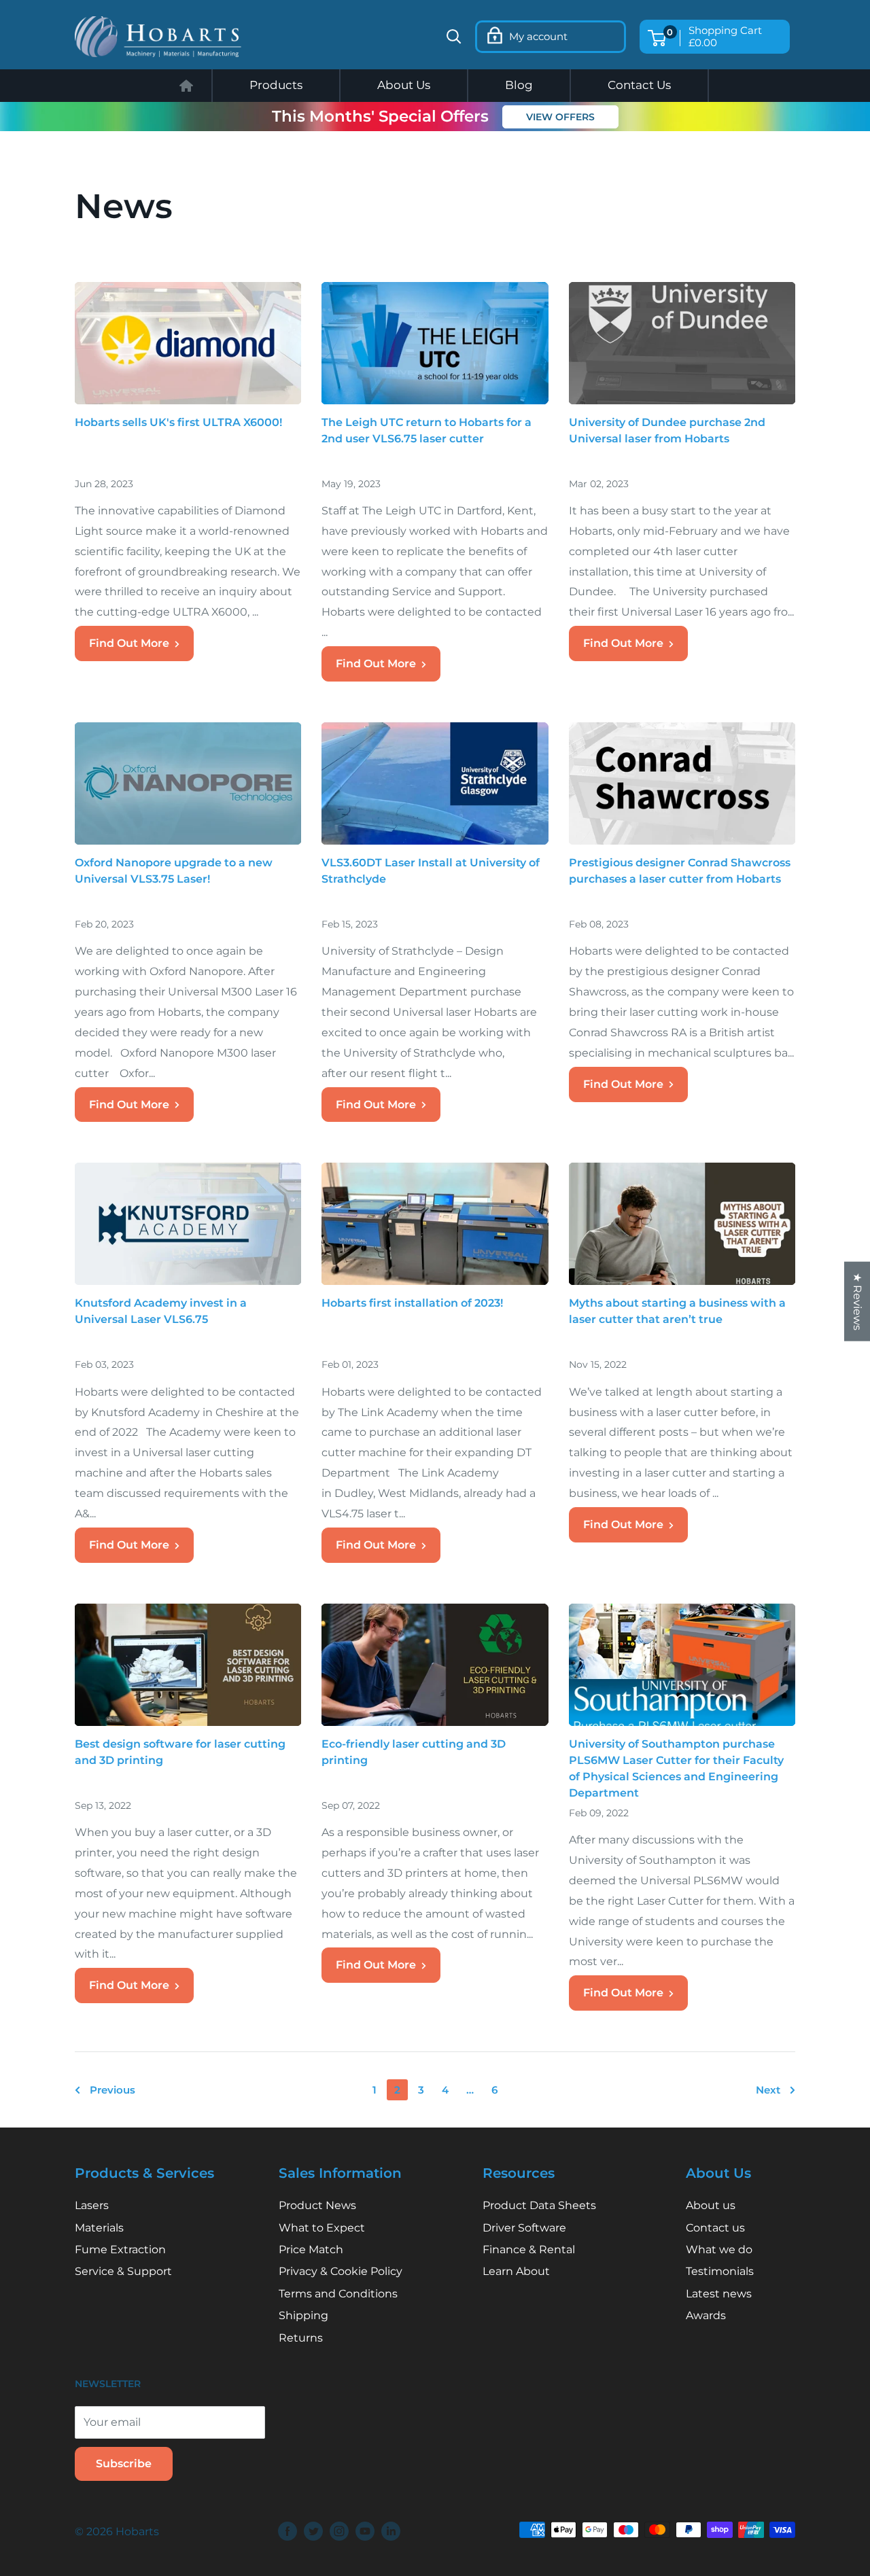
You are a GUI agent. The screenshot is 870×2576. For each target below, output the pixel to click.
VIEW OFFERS (560, 117)
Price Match (311, 2249)
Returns (301, 2338)
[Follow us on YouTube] (365, 2531)
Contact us (715, 2228)
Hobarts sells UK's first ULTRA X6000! (178, 422)
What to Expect (322, 2228)
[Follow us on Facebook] (288, 2531)
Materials (99, 2228)
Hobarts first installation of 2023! (412, 1303)
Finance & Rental (529, 2249)
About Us (404, 85)
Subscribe (124, 2464)
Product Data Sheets (539, 2205)
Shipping (303, 2315)
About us (711, 2205)
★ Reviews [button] (857, 1301)
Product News (317, 2205)
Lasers (92, 2205)
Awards (706, 2315)
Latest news (719, 2294)
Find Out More (129, 643)
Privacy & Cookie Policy (341, 2271)
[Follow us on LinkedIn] (391, 2531)
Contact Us (639, 85)
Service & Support (123, 2271)
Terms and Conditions (338, 2294)
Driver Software (524, 2228)
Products (276, 85)
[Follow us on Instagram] (339, 2531)
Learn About (516, 2271)
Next (768, 2090)
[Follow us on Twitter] (313, 2531)
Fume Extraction (120, 2249)
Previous (112, 2090)
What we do (719, 2249)
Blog (519, 85)
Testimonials (720, 2271)
